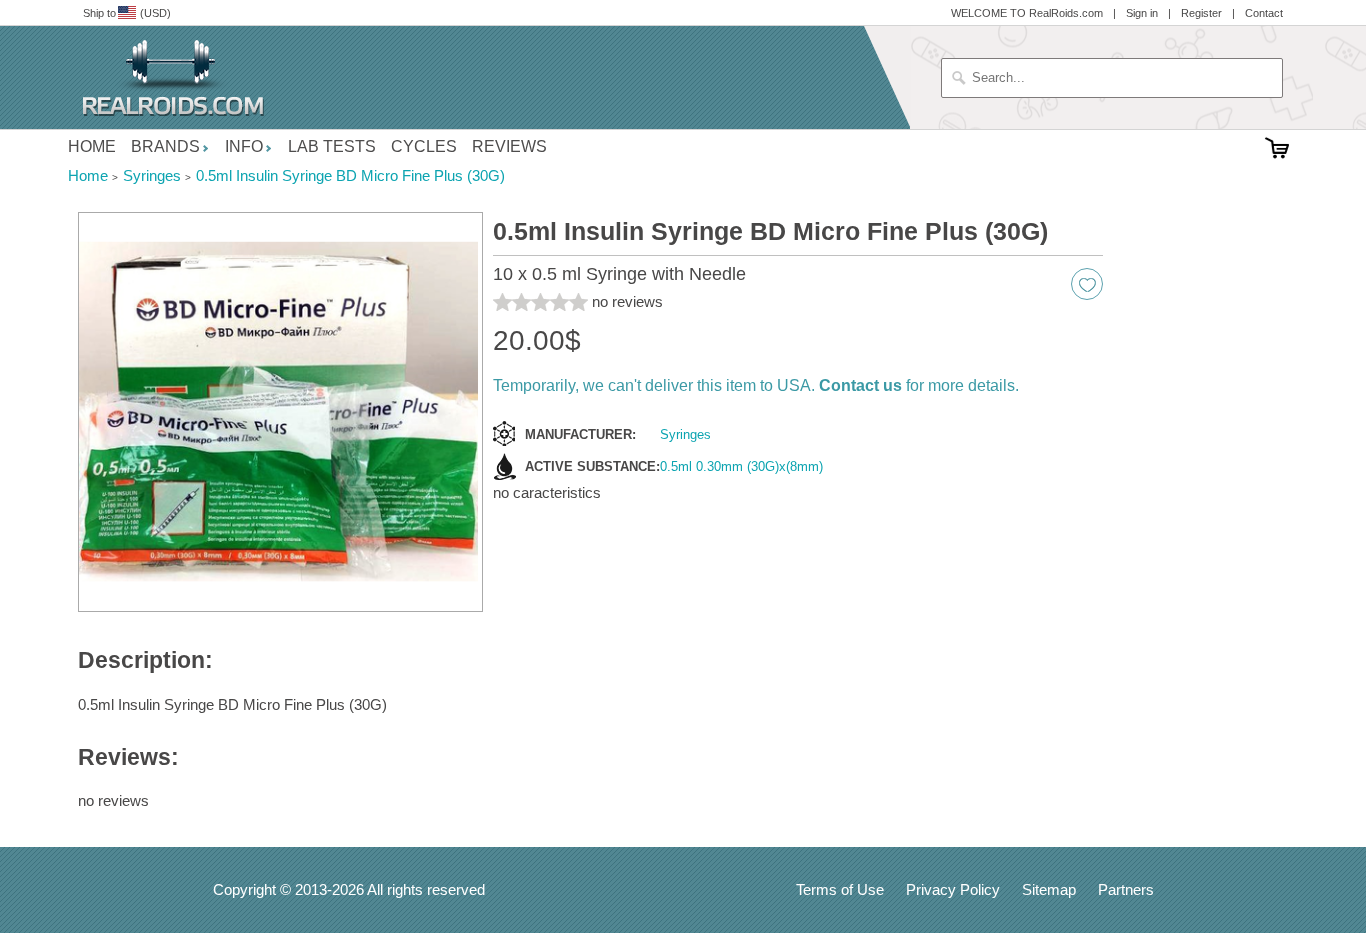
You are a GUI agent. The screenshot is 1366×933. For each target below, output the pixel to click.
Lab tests (332, 146)
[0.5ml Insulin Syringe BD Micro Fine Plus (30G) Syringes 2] (280, 412)
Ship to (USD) (127, 13)
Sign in (1142, 13)
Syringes (685, 434)
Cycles (424, 146)
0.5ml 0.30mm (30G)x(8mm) (741, 466)
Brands (165, 146)
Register (1201, 13)
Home (92, 146)
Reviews (509, 146)
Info (244, 146)
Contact (1264, 13)
